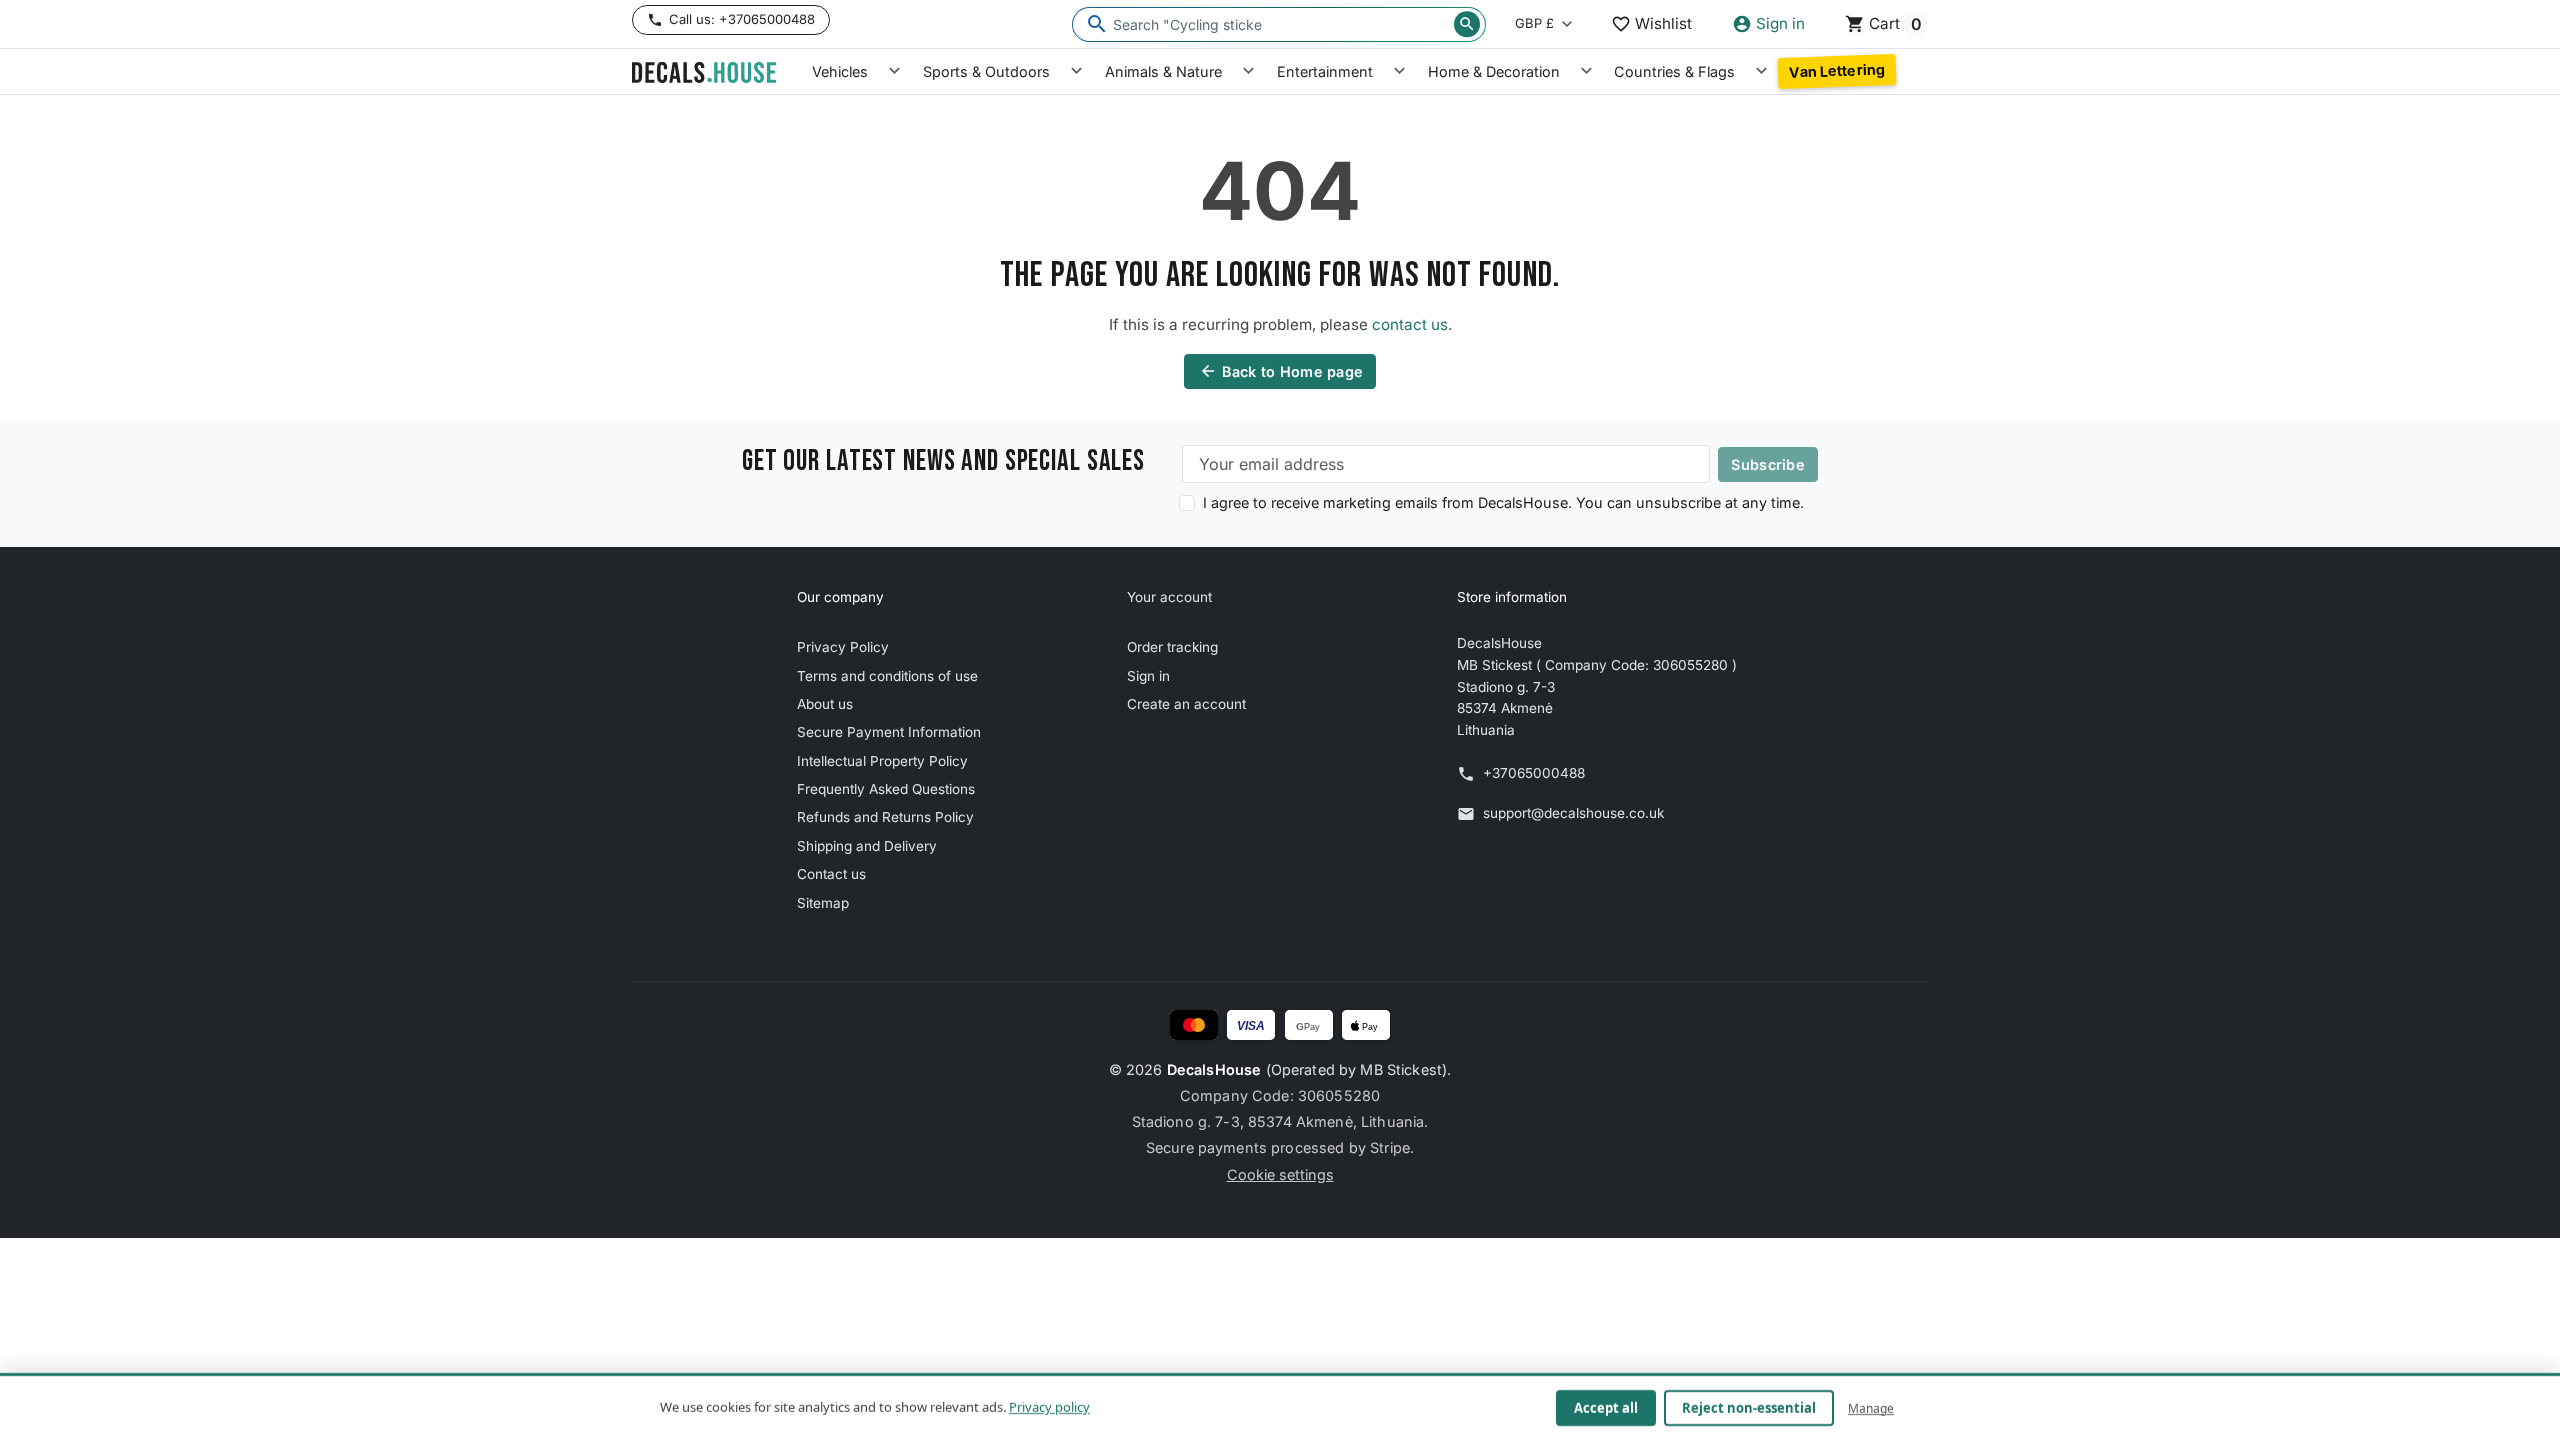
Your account (1169, 597)
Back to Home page (1281, 371)
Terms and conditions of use (887, 676)
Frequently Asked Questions (886, 789)
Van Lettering (1837, 71)
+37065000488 (1534, 773)
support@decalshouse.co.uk (1573, 813)
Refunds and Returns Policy (885, 817)
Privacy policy (1049, 1407)
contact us (1410, 324)
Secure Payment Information (889, 732)
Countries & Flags (1674, 71)
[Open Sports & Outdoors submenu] (1076, 71)
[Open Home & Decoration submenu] (1586, 71)
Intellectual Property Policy (882, 761)
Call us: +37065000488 (742, 19)
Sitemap (823, 903)
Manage (1871, 1407)
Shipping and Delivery (867, 846)
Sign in (1148, 676)
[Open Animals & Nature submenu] (1248, 71)
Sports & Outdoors (986, 71)
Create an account (1186, 704)
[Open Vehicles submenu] (894, 71)
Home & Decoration (1494, 71)
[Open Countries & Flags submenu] (1761, 71)
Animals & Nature (1163, 71)
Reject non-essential (1749, 1408)
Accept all (1606, 1408)
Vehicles (840, 71)
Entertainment (1325, 71)
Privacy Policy (843, 647)
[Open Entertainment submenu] (1399, 71)
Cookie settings (1280, 1174)
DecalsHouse (1214, 1069)
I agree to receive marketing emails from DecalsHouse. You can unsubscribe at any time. (1503, 502)
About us (825, 704)
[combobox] (1279, 24)
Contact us (831, 874)
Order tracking (1172, 647)
